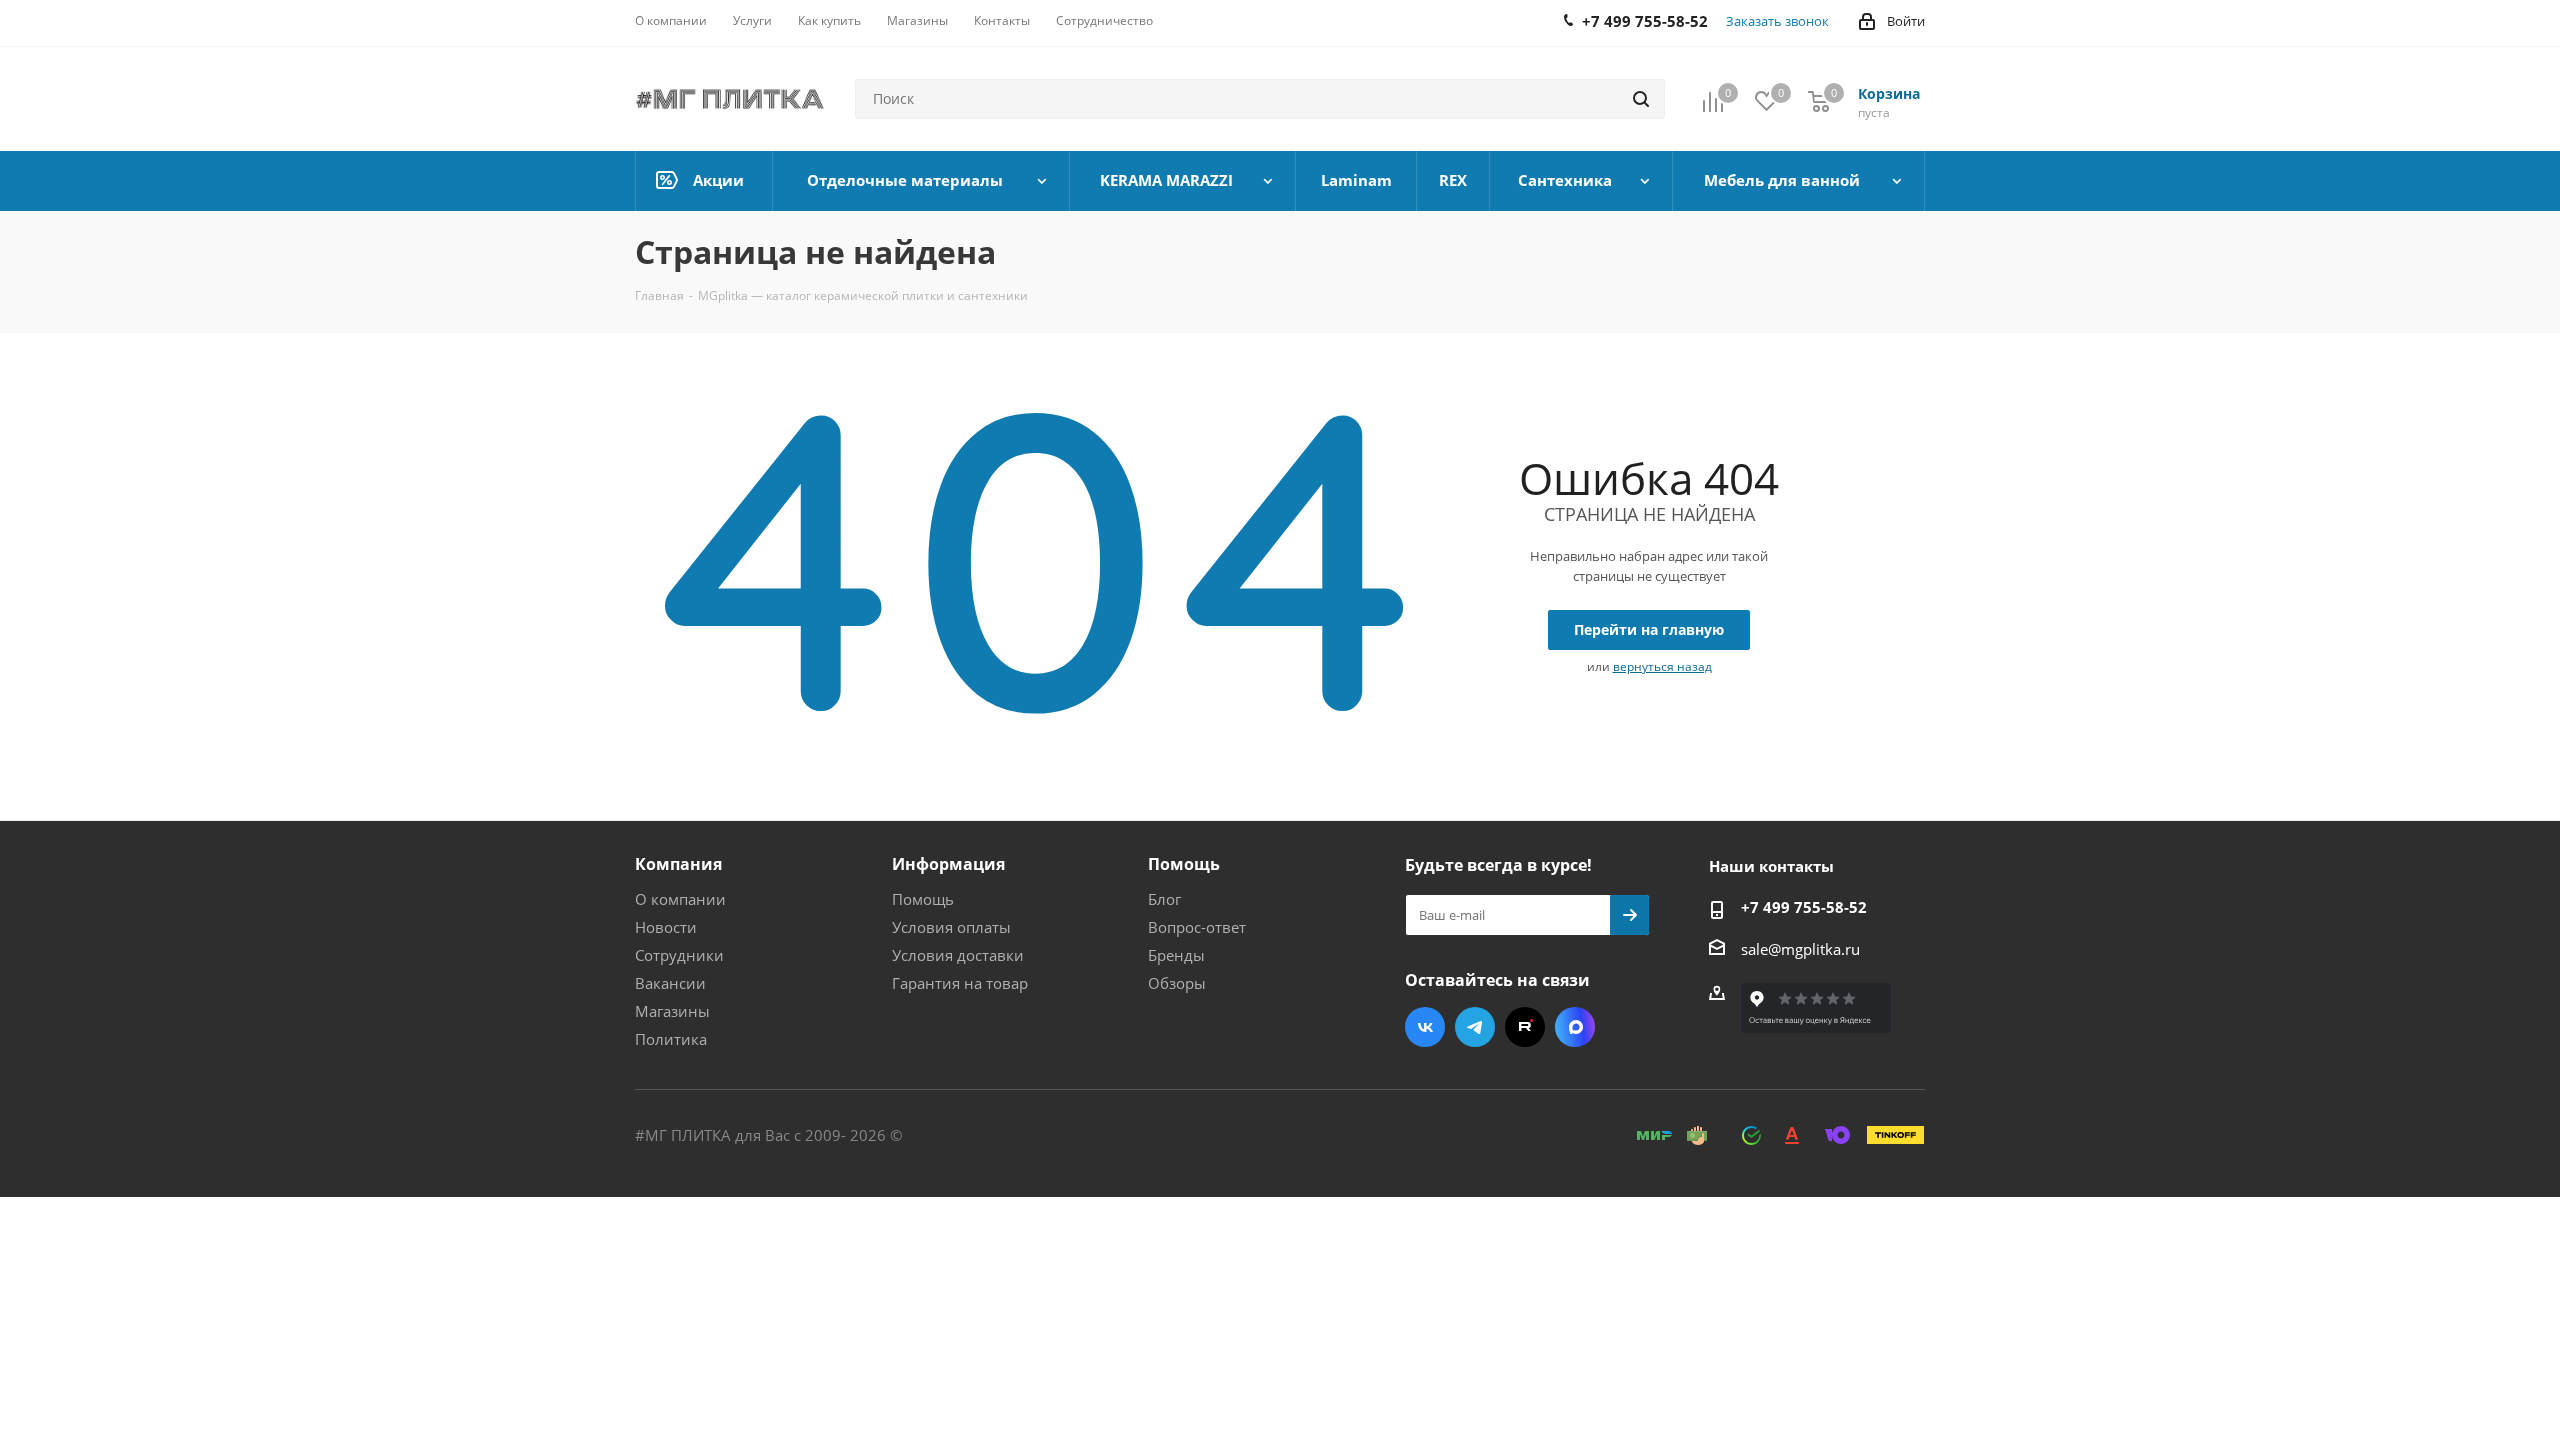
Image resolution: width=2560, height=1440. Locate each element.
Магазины (672, 1011)
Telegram (1475, 1027)
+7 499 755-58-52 (1804, 907)
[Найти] (1641, 99)
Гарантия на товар (960, 983)
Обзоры (1177, 983)
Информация (948, 864)
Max (1575, 1027)
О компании (680, 899)
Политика (671, 1039)
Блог (1164, 899)
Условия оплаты (951, 927)
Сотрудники (679, 955)
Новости (666, 927)
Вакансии (670, 983)
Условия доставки (958, 955)
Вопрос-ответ (1197, 927)
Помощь (923, 899)
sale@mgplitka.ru (1800, 949)
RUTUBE (1525, 1027)
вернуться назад (1662, 666)
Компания (678, 864)
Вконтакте (1425, 1027)
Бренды (1176, 955)
